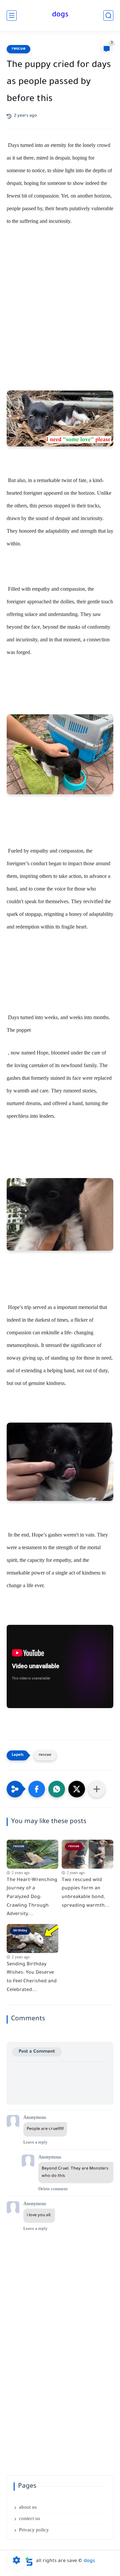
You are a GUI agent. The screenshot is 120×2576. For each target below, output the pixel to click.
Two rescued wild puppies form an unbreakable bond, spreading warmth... (86, 1893)
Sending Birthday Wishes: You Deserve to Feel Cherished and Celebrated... (32, 1977)
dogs (60, 15)
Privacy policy (34, 2530)
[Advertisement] (60, 305)
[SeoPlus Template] (29, 2562)
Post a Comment (37, 2052)
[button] (37, 1789)
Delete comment (53, 2189)
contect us (29, 2518)
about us (28, 2507)
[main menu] (12, 15)
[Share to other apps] (97, 1789)
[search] (108, 15)
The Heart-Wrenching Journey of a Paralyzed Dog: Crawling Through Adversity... (32, 1897)
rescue (18, 49)
